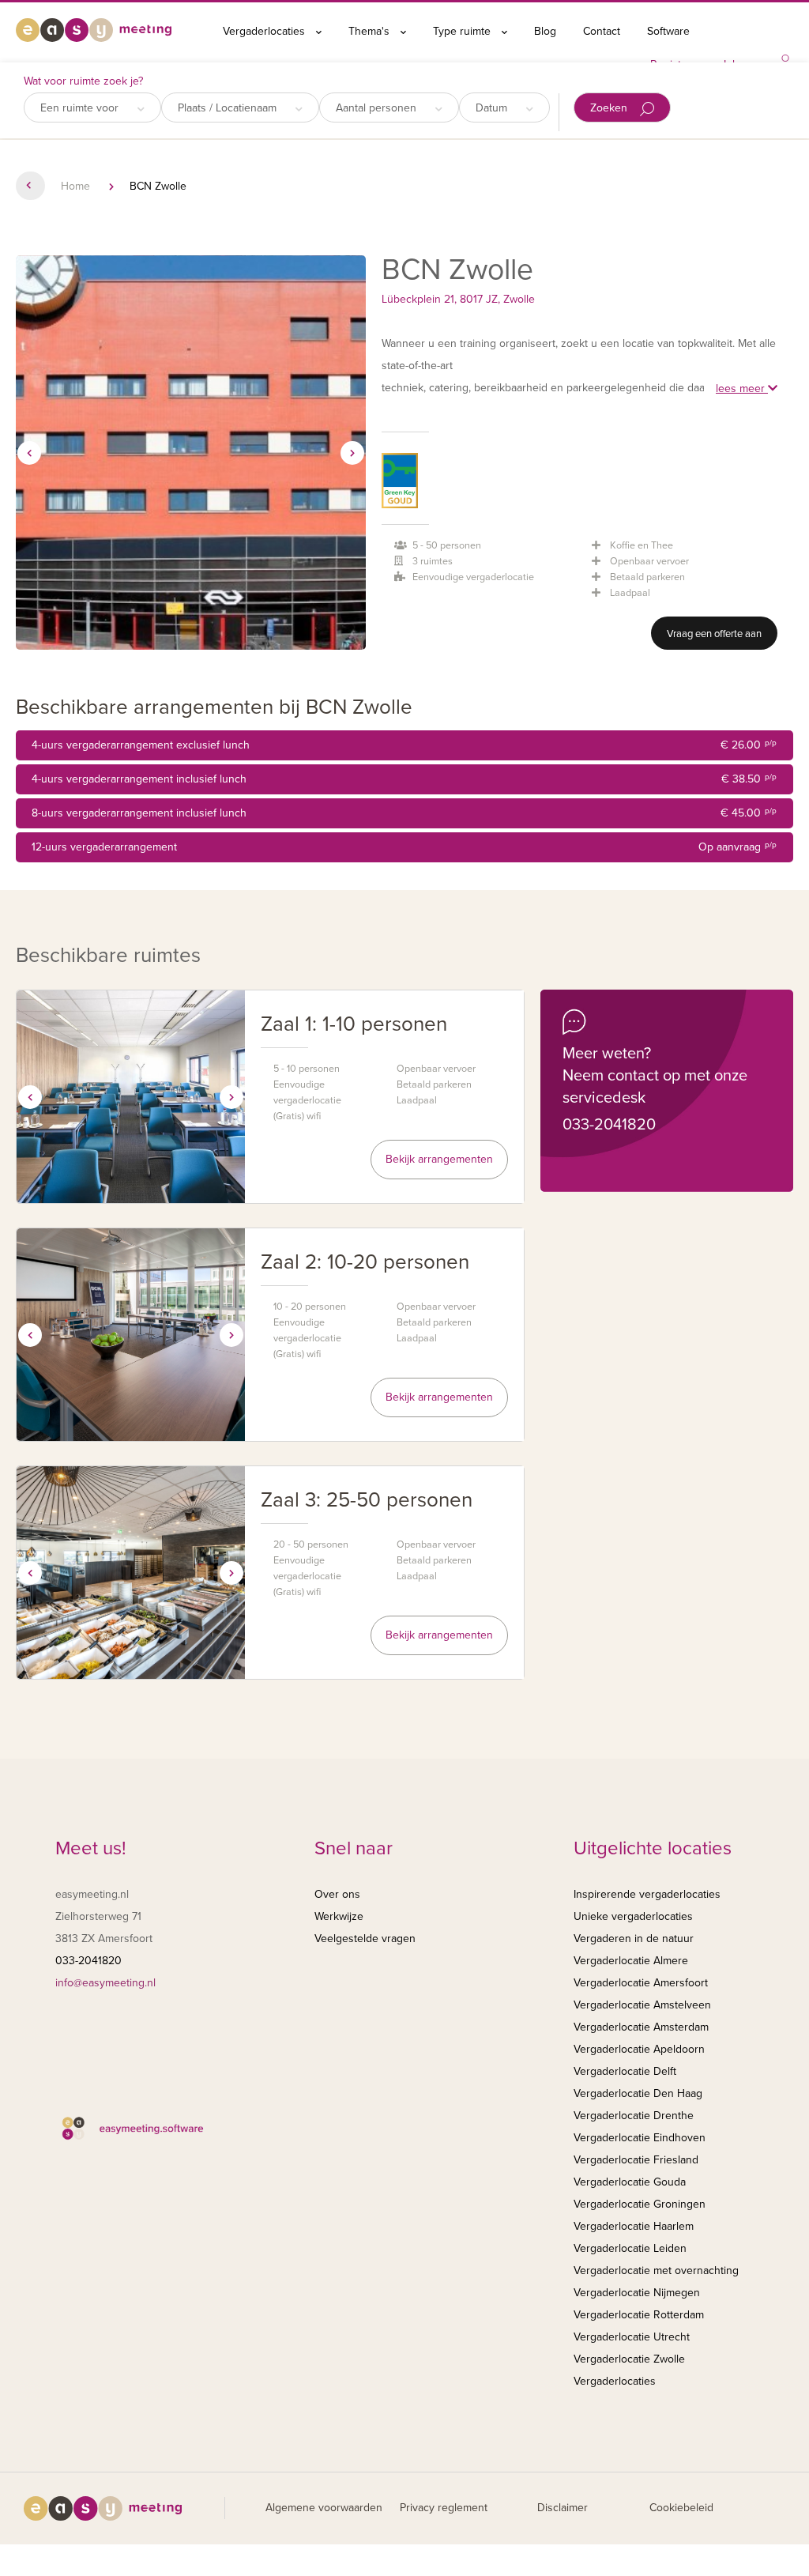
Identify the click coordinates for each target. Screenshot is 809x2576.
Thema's (371, 31)
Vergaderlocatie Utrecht (632, 2337)
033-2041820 (609, 1125)
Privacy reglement (444, 2508)
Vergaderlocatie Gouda (630, 2182)
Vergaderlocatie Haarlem (634, 2226)
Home (75, 186)
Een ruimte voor (81, 108)
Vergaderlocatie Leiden (630, 2248)
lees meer (742, 388)
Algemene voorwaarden (324, 2508)
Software (668, 31)
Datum (493, 108)
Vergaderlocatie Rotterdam (639, 2315)
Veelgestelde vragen (365, 1939)
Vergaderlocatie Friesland (636, 2160)
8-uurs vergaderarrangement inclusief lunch (404, 813)
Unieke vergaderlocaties (633, 1916)
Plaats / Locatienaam (229, 108)
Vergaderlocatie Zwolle (629, 2359)
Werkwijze (339, 1916)
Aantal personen (378, 108)
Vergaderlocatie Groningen (640, 2204)
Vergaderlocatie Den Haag (638, 2093)
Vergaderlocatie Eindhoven (640, 2138)
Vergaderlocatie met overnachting (656, 2271)
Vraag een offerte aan (714, 634)
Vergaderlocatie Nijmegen (637, 2293)
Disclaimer (563, 2508)
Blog (545, 31)
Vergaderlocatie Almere (631, 1961)
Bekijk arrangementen (439, 1159)
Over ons (337, 1894)
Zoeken (610, 108)
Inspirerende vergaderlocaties (647, 1894)
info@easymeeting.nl (105, 1983)
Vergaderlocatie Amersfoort (641, 1983)
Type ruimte (463, 31)
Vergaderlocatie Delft (625, 2071)
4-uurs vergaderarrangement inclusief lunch (404, 779)
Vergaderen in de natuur (634, 1939)
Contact (602, 31)
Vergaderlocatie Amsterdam (641, 2027)
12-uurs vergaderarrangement (404, 847)
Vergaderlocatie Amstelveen (642, 2005)
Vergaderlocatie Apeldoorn (639, 2049)
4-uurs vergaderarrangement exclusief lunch (404, 745)
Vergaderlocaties (265, 31)
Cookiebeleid (681, 2508)
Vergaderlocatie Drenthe (634, 2116)
